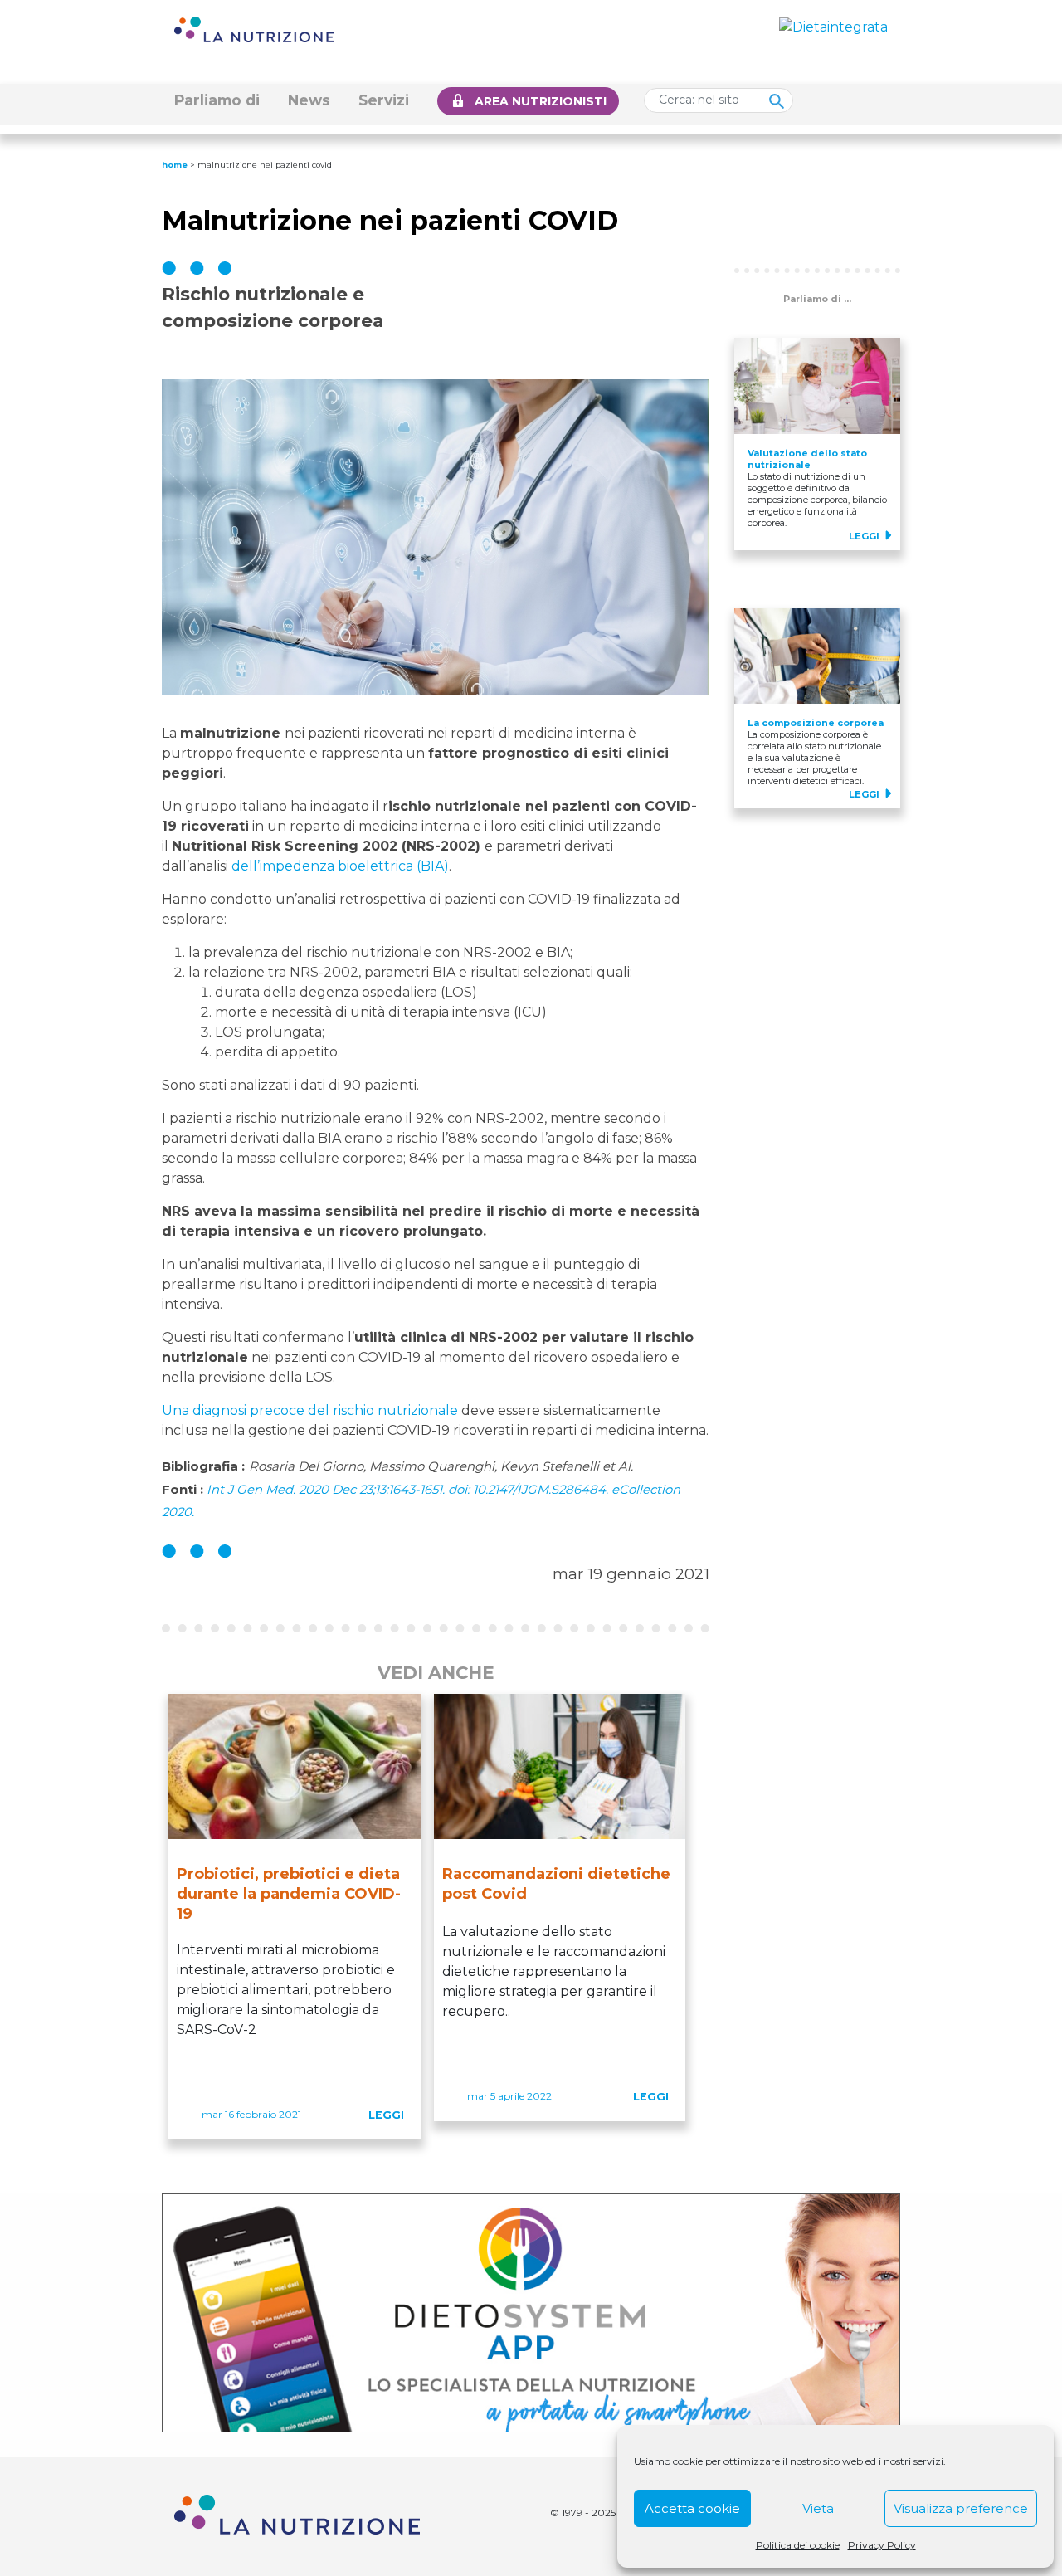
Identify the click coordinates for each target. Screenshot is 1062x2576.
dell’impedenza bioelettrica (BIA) (340, 866)
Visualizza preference (961, 2508)
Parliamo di (217, 100)
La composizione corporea (816, 723)
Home (175, 165)
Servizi (384, 100)
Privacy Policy (882, 2545)
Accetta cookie (692, 2508)
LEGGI (386, 2115)
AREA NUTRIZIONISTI (541, 101)
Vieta (818, 2508)
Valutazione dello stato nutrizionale (807, 459)
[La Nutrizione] (254, 29)
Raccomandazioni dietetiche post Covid (556, 1884)
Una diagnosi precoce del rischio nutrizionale (310, 1410)
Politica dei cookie (798, 2545)
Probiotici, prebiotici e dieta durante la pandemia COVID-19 (289, 1894)
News (309, 100)
